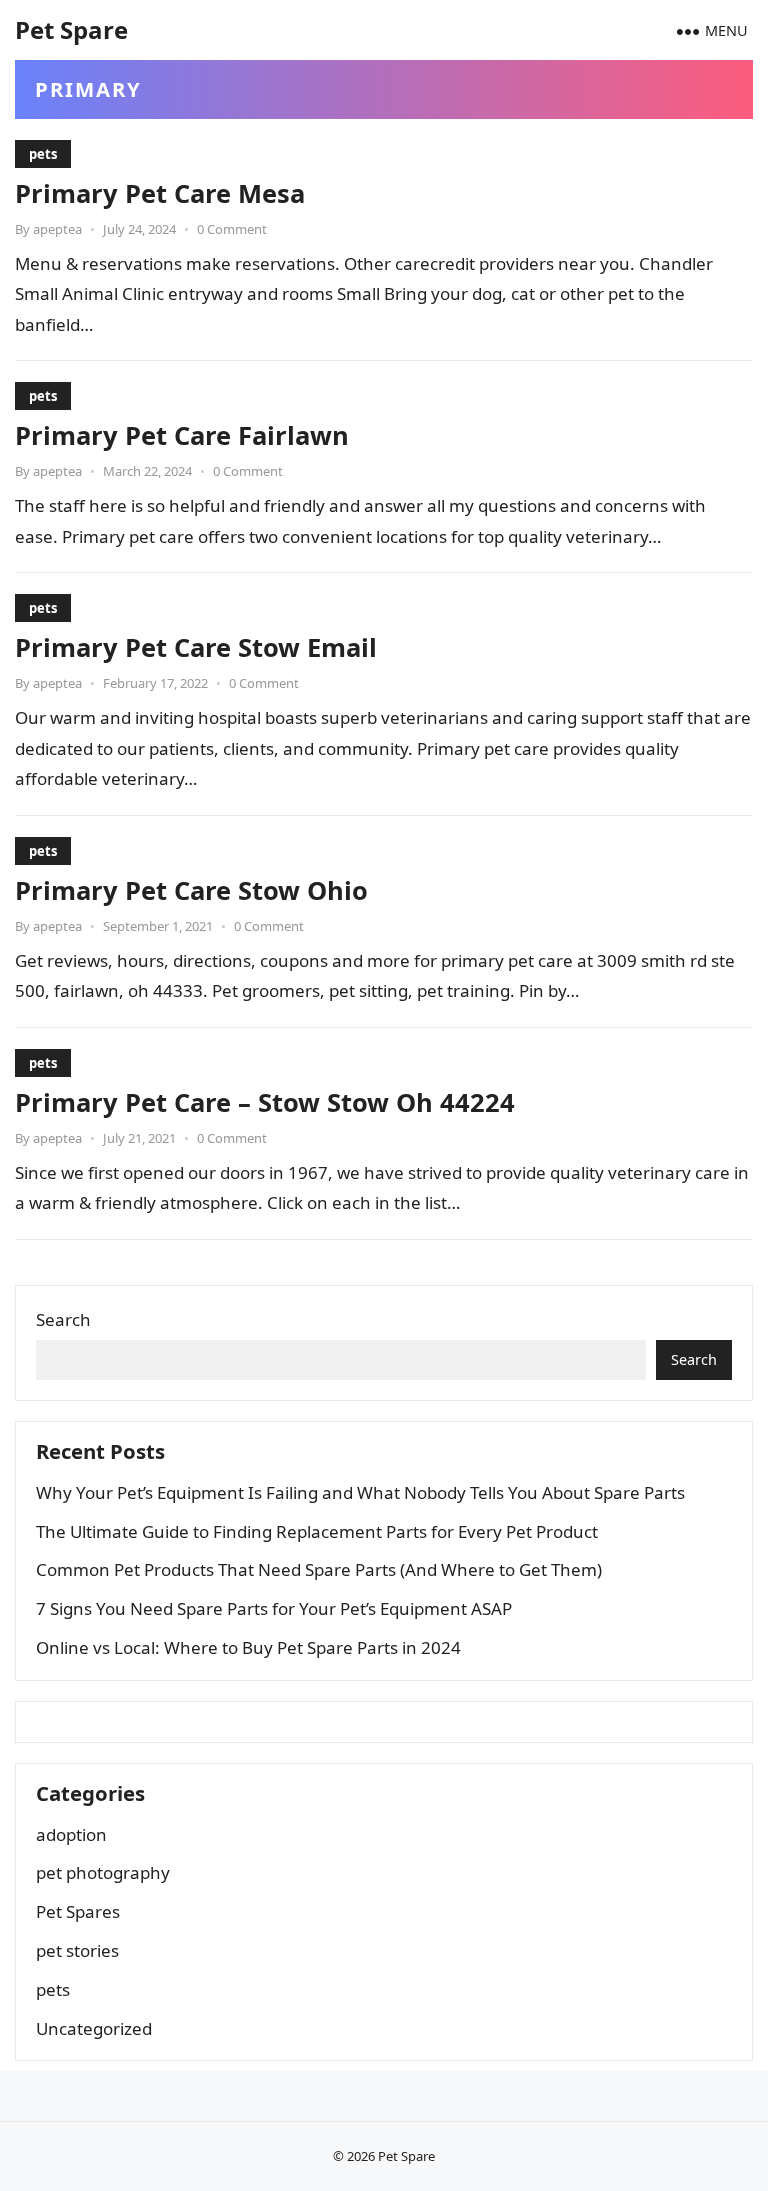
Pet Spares (78, 1911)
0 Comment (232, 229)
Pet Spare (71, 29)
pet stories (77, 1950)
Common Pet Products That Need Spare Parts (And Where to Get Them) (319, 1569)
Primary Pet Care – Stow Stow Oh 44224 (265, 1102)
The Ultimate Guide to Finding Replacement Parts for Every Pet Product (317, 1531)
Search (63, 1319)
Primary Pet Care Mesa (160, 193)
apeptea (57, 229)
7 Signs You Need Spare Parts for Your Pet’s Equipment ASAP (274, 1608)
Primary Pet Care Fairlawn (182, 435)
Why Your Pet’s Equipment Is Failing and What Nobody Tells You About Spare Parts (360, 1492)
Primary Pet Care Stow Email (196, 647)
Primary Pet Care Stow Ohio (191, 890)
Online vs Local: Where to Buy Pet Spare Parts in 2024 (248, 1647)
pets (43, 154)
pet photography (103, 1872)
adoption (71, 1834)
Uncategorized (94, 2028)
